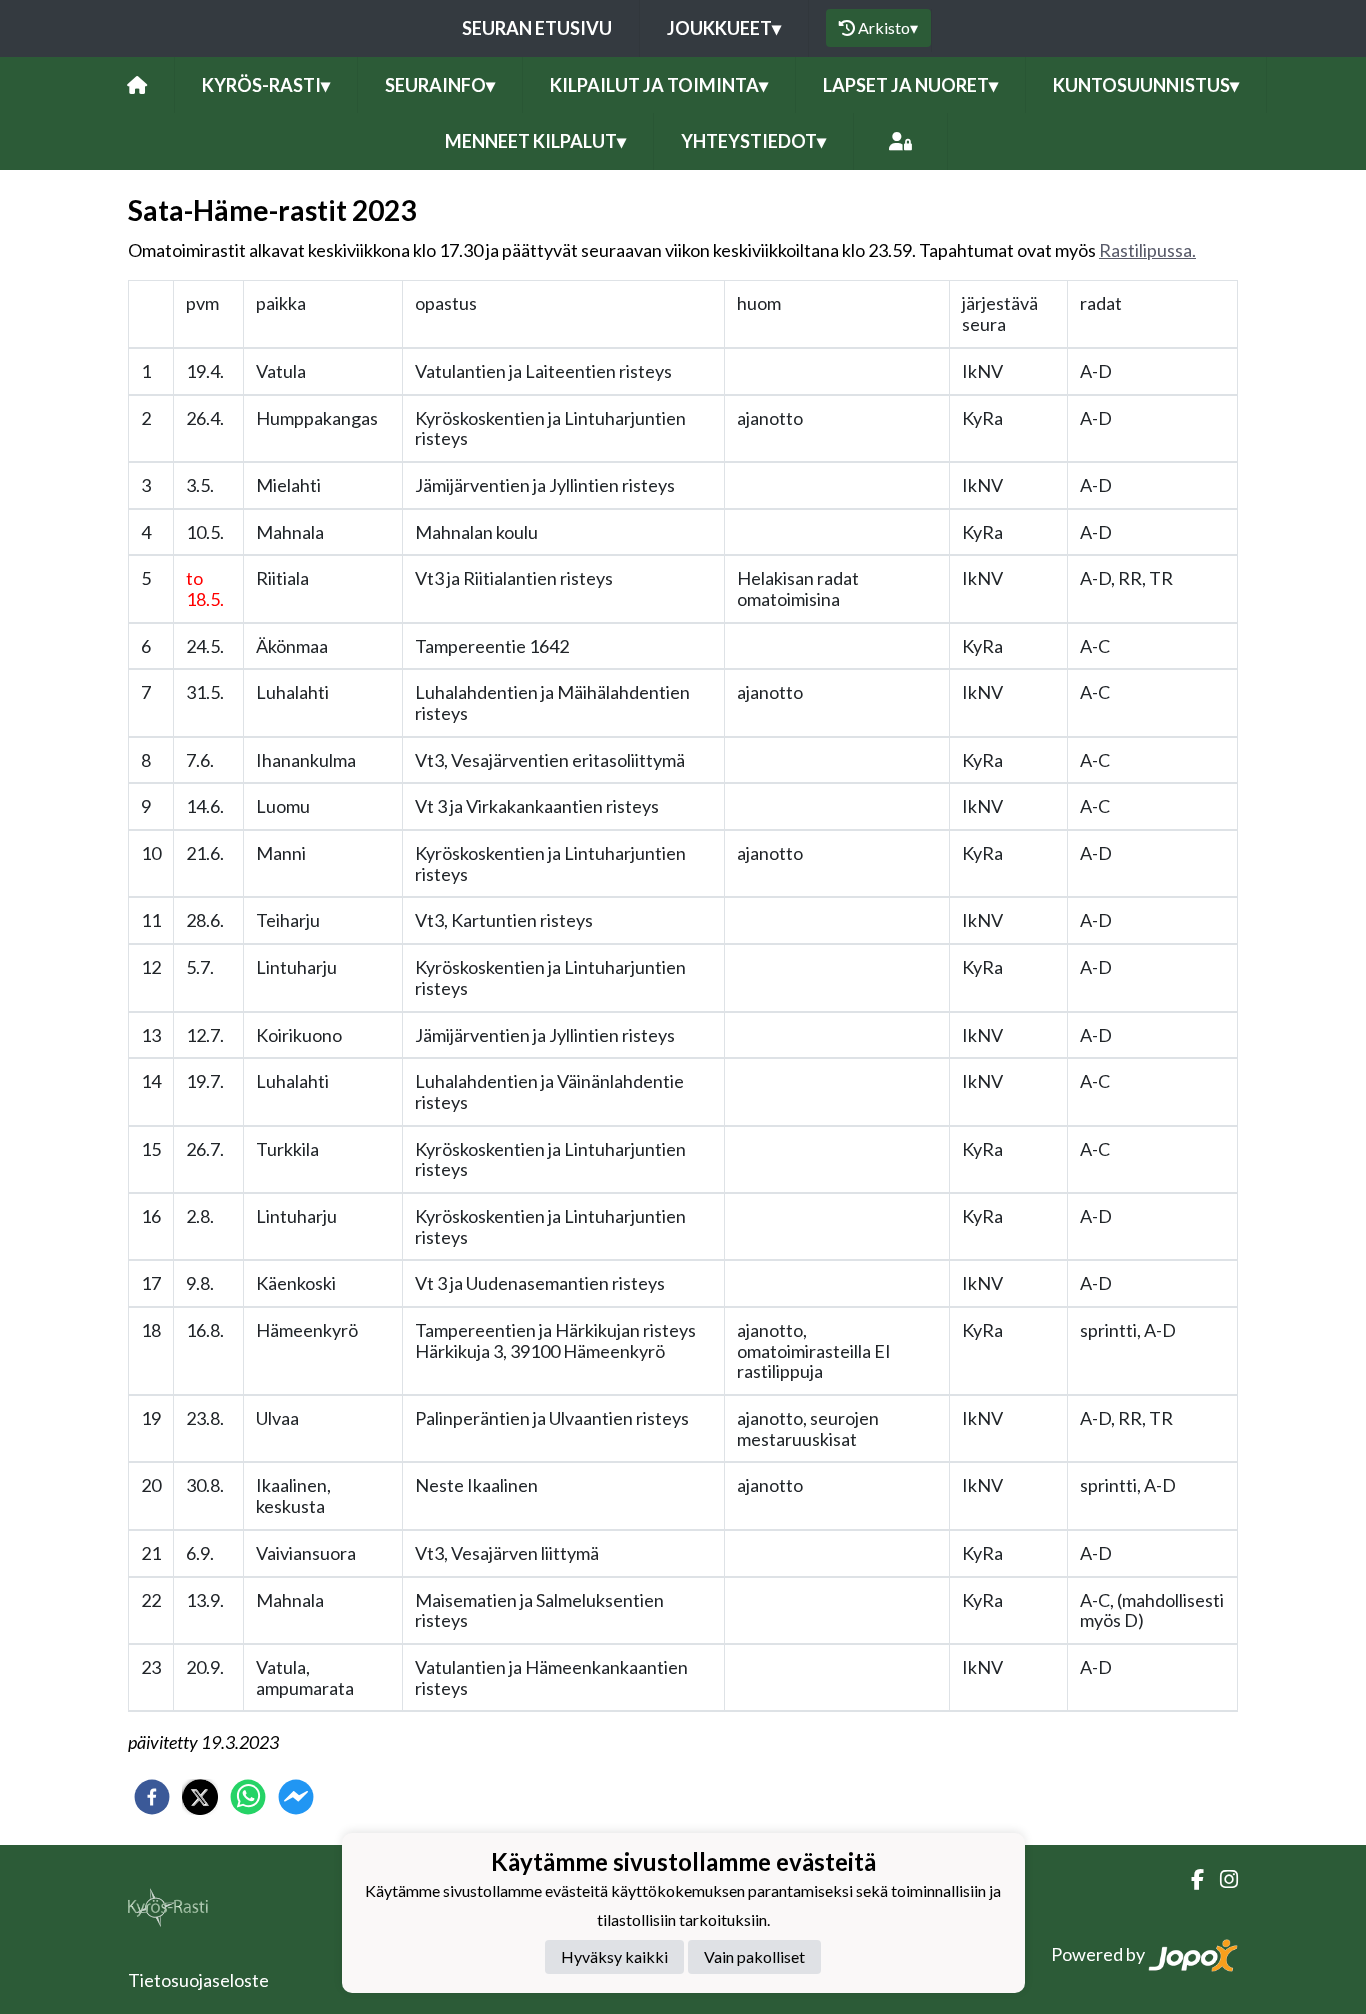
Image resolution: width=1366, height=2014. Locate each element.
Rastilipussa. (1147, 250)
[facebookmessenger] (296, 1797)
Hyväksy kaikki (614, 1956)
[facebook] (152, 1797)
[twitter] (200, 1797)
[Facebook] (1189, 1879)
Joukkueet (724, 28)
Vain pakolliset (754, 1956)
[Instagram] (1221, 1879)
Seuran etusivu (537, 28)
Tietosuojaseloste (198, 1980)
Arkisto (888, 27)
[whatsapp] (248, 1797)
